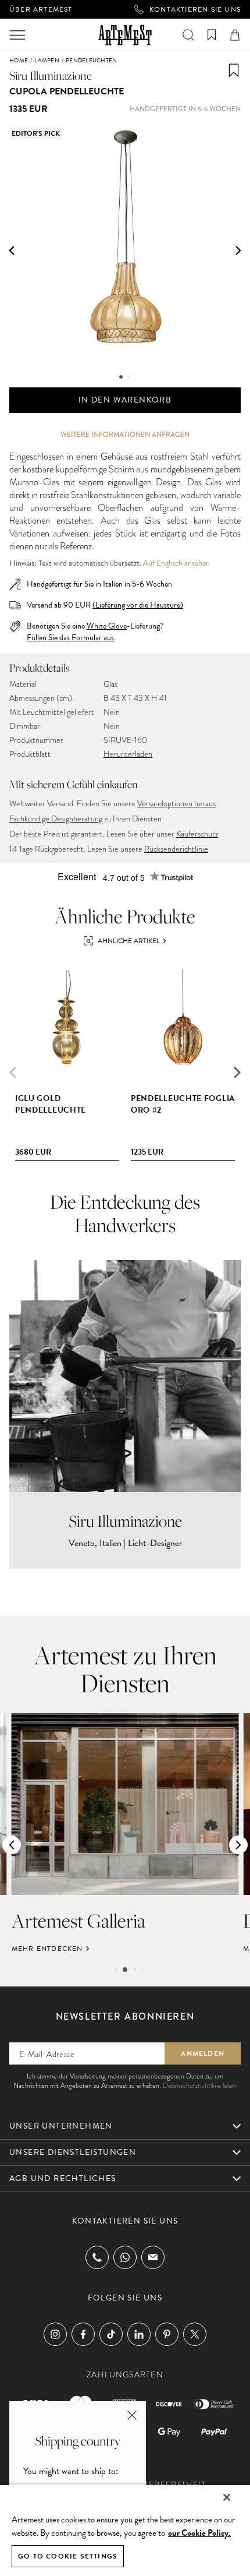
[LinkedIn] (139, 2334)
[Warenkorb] (235, 35)
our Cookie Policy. (199, 2533)
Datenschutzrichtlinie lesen (200, 2085)
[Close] (227, 2497)
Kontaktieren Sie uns (195, 9)
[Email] (153, 2257)
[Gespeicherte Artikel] (212, 35)
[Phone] (97, 2257)
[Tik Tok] (111, 2334)
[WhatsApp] (125, 2257)
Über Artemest (41, 9)
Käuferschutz (197, 834)
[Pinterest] (167, 2334)
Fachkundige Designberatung (56, 819)
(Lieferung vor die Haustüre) (138, 605)
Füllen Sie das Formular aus (70, 638)
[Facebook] (83, 2334)
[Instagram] (55, 2334)
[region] (125, 2530)
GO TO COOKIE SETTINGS (68, 2556)
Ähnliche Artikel (129, 941)
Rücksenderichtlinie (176, 849)
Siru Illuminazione (51, 75)
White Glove (107, 626)
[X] (195, 2334)
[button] (12, 250)
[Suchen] (188, 35)
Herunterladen (128, 754)
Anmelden (203, 2053)
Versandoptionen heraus (176, 804)
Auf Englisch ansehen (176, 563)
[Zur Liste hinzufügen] (234, 70)
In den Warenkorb (125, 400)
